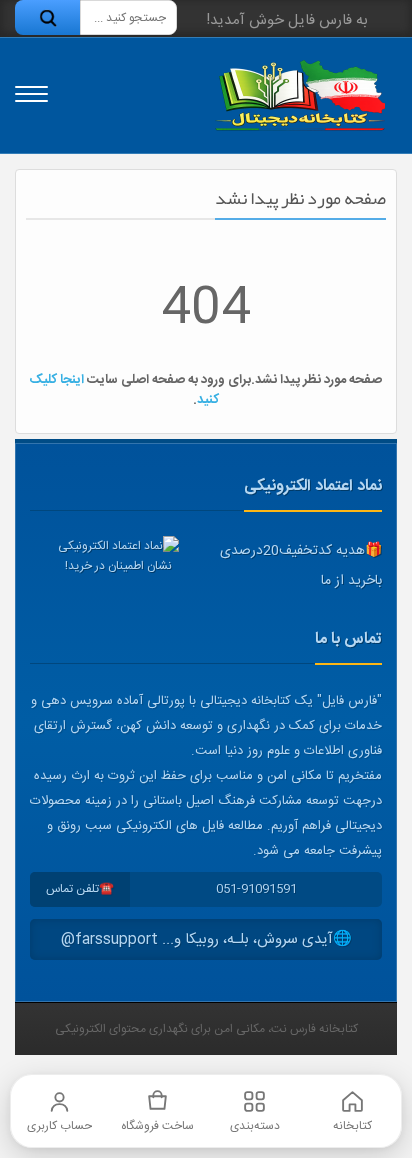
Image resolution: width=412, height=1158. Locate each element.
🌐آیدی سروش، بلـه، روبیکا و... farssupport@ (206, 939)
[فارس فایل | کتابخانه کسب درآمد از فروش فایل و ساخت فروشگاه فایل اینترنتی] (300, 95)
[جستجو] (47, 17)
